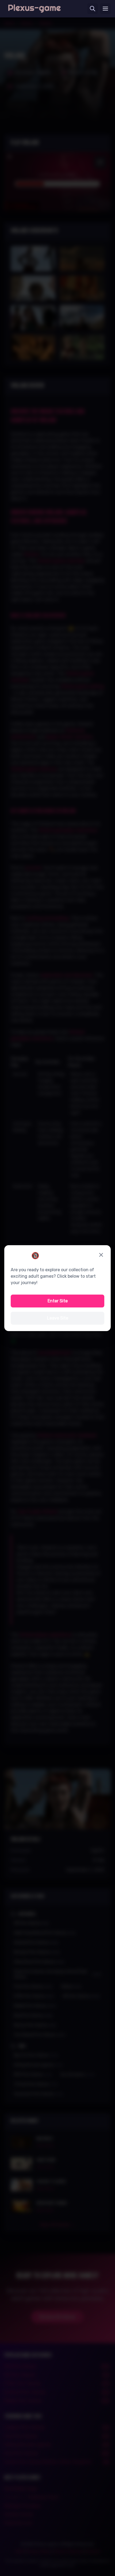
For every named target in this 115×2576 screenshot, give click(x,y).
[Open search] (93, 9)
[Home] (34, 9)
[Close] (101, 1255)
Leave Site (58, 1318)
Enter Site (58, 1301)
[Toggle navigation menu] (105, 9)
